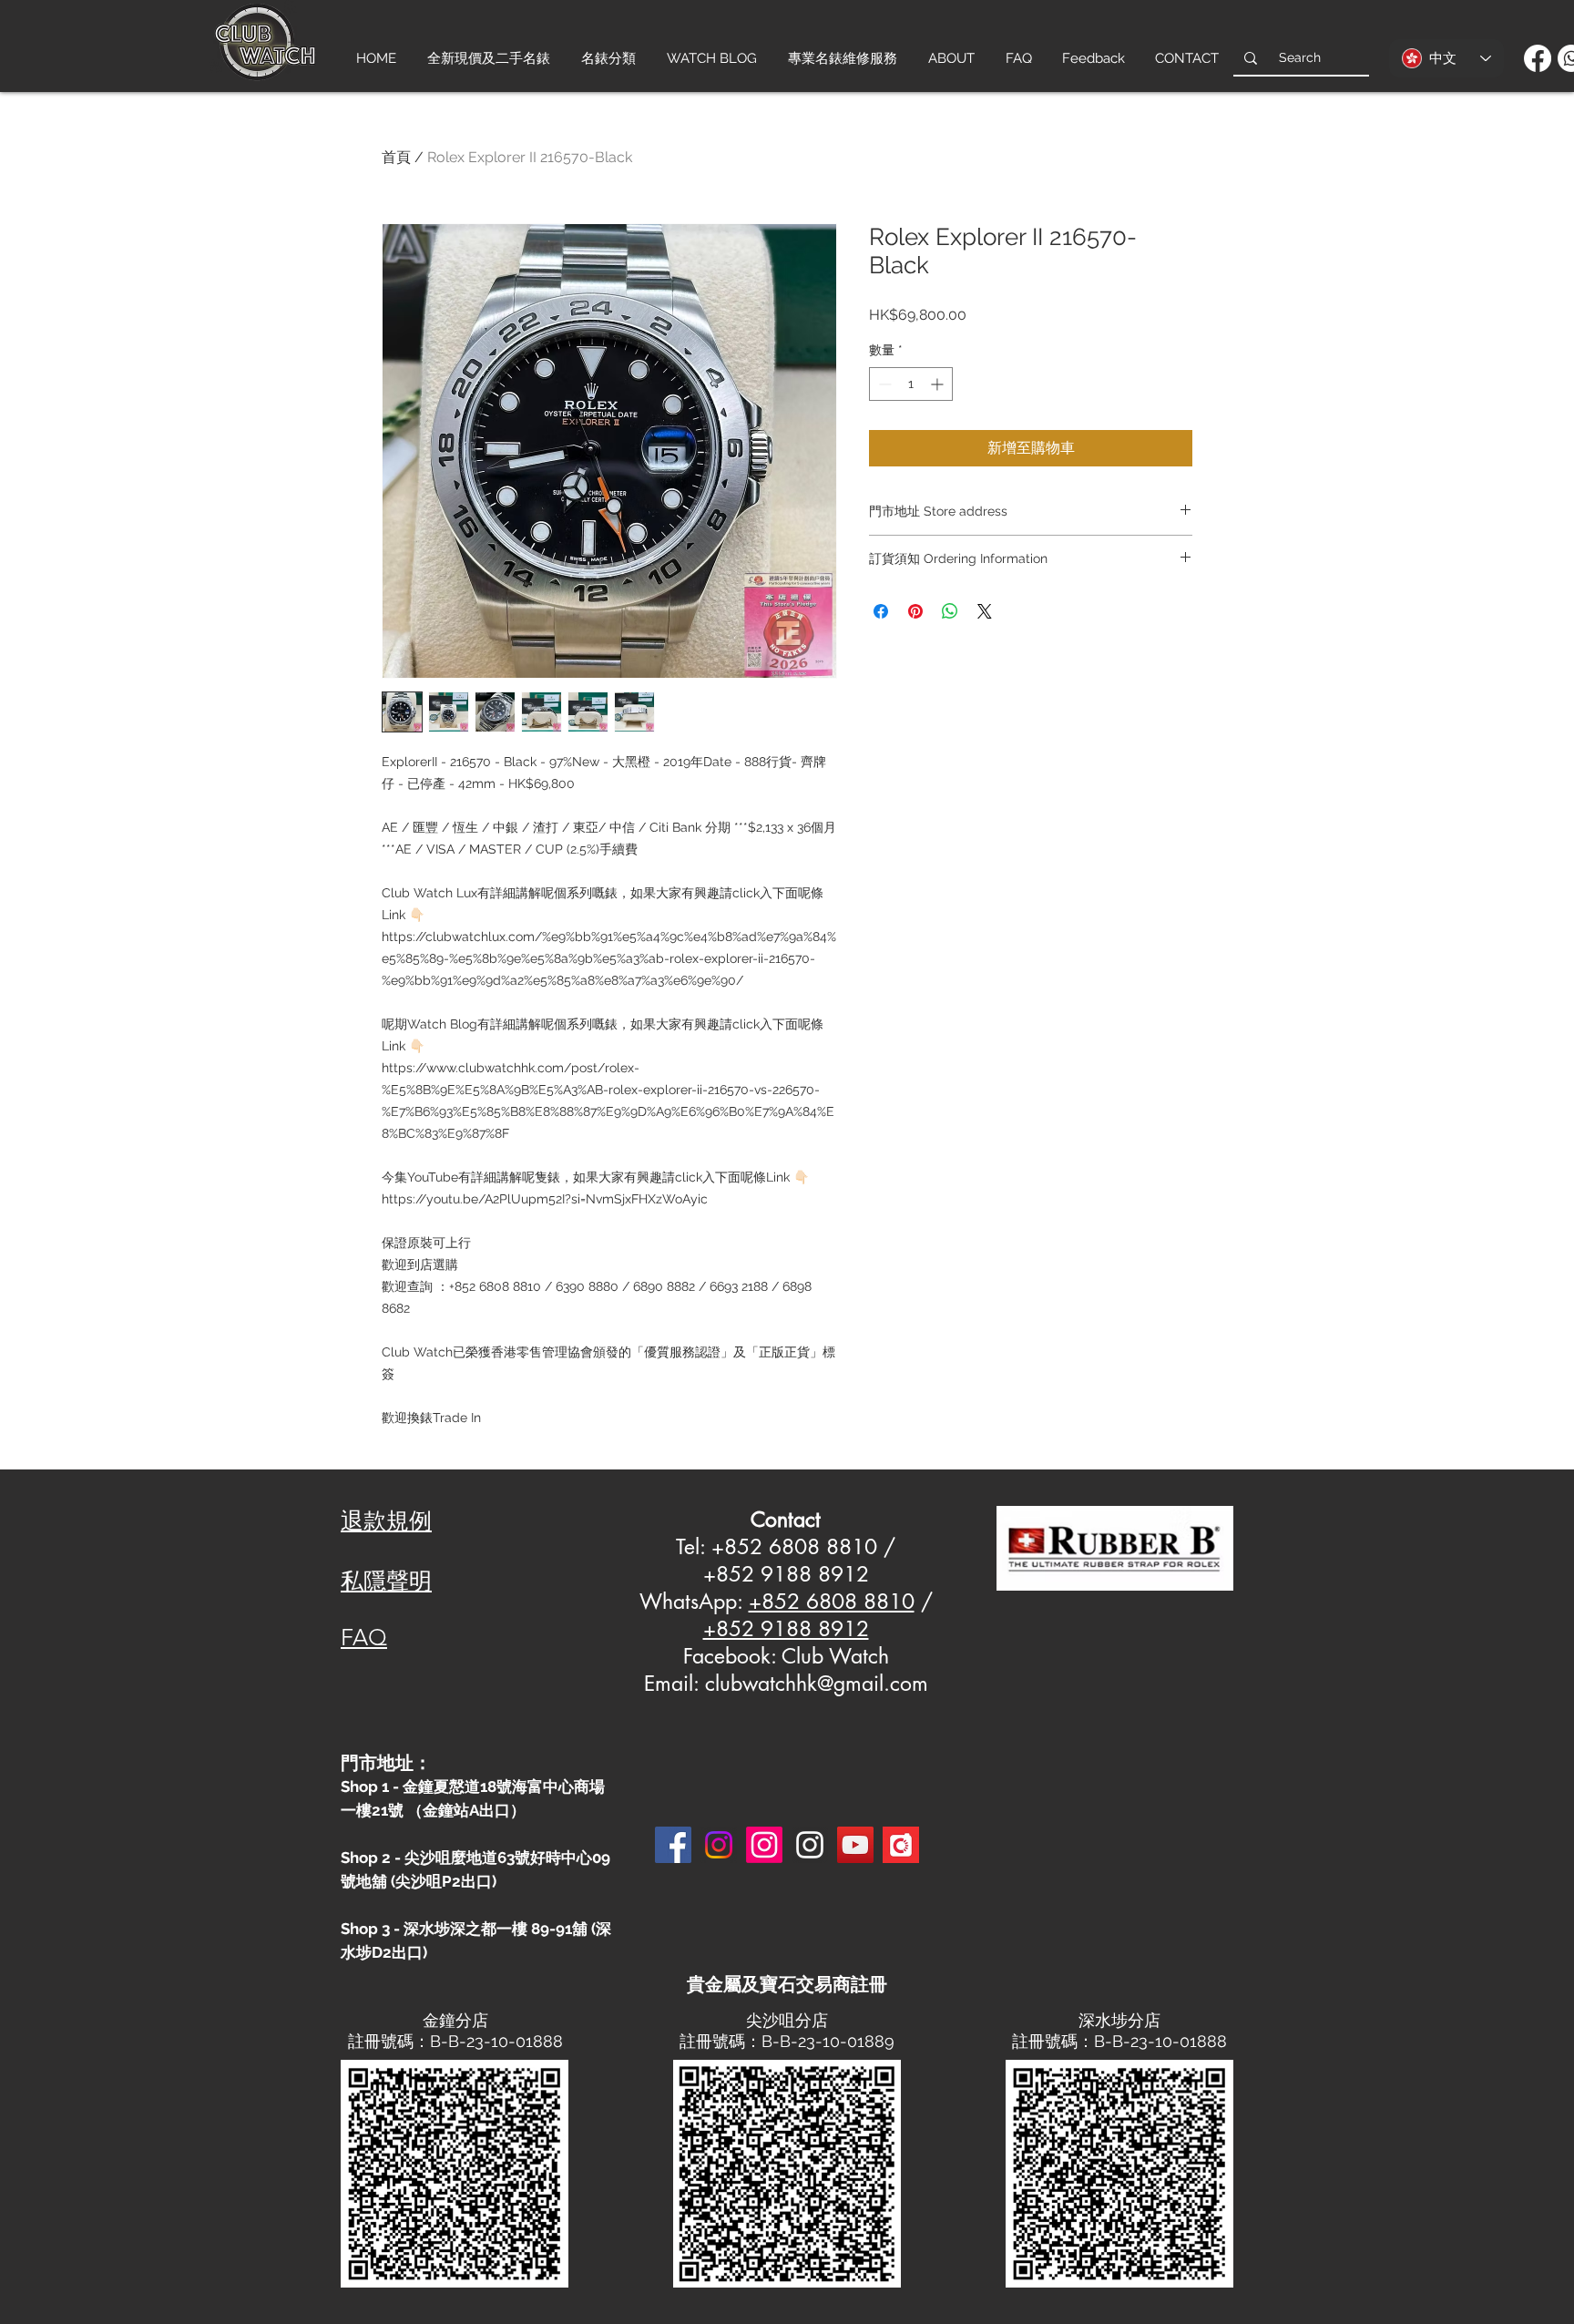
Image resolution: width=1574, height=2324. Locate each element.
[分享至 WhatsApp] (950, 611)
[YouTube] (855, 1845)
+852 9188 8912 (786, 1629)
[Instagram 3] (810, 1845)
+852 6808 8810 (832, 1602)
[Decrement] (883, 384)
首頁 (396, 157)
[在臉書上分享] (881, 611)
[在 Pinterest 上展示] (915, 611)
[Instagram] (719, 1845)
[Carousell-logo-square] (901, 1845)
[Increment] (939, 384)
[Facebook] (1538, 58)
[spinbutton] (911, 384)
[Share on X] (985, 611)
